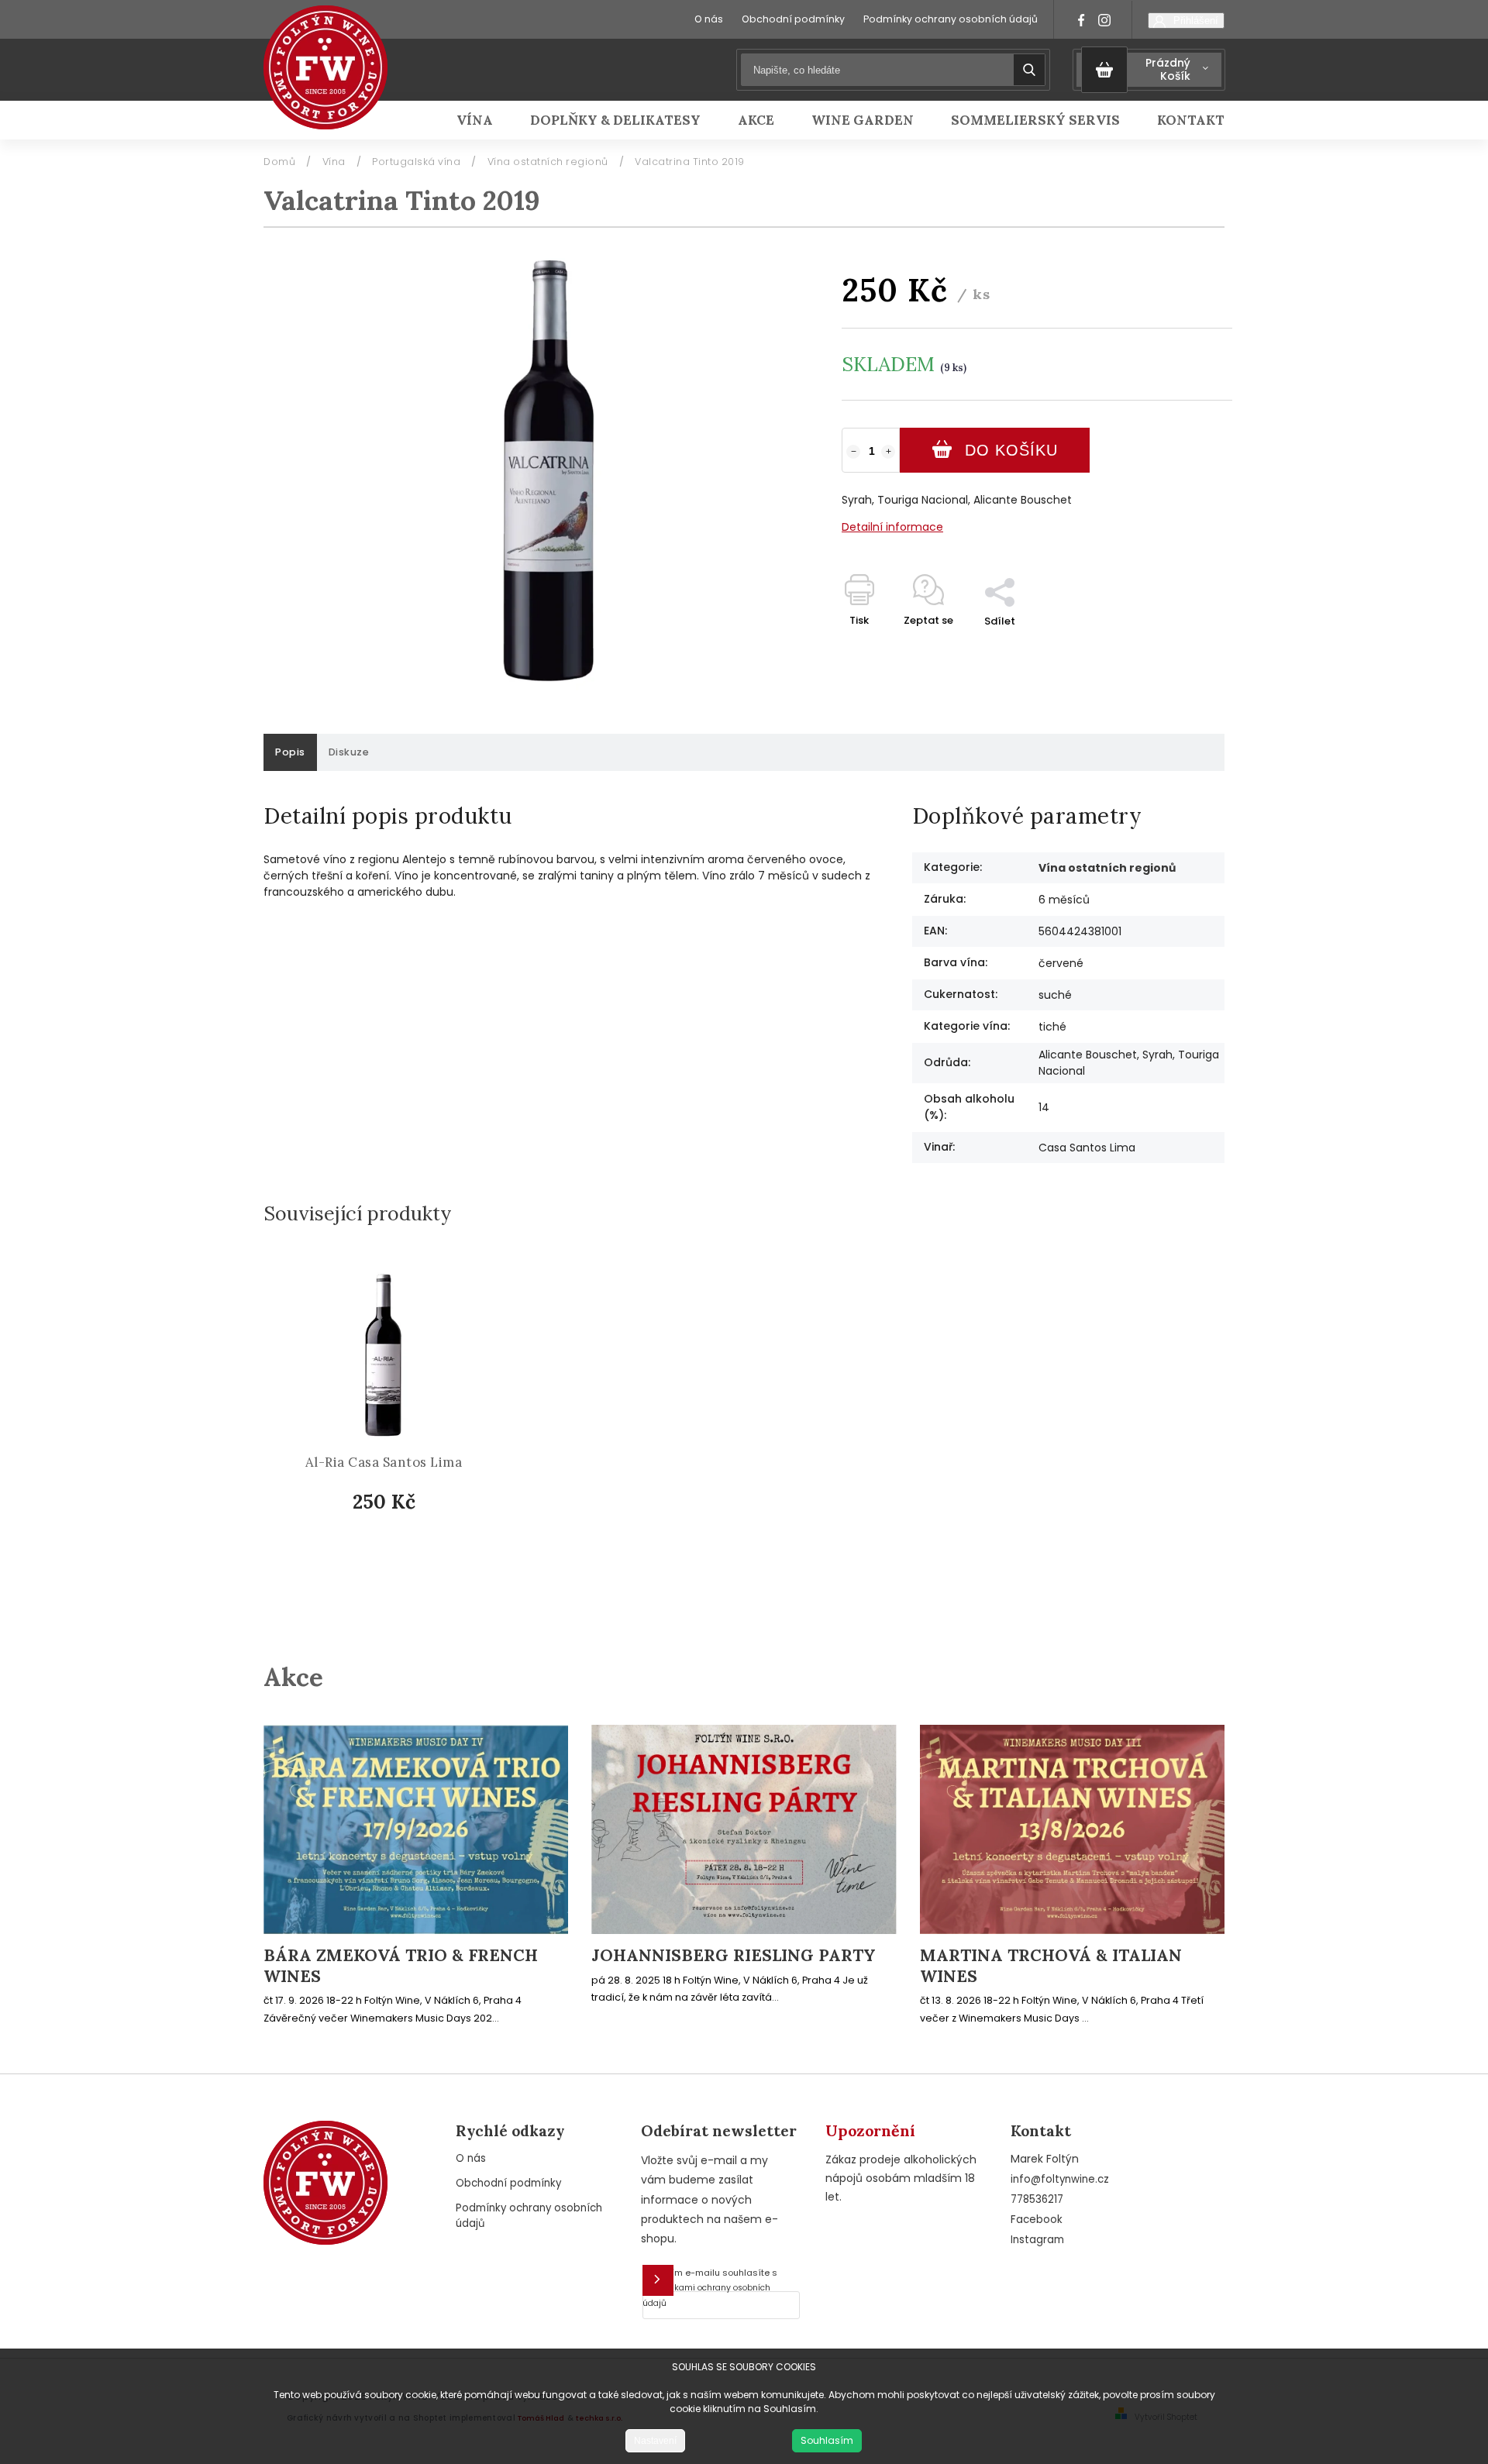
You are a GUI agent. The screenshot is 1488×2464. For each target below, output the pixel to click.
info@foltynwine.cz (1060, 2179)
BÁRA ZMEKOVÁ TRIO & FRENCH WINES (401, 1966)
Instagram (1037, 2240)
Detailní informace (892, 527)
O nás (709, 19)
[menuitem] (484, 120)
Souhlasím (827, 2440)
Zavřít (1181, 648)
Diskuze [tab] (349, 752)
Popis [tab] (290, 752)
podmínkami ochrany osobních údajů (706, 2295)
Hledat (1029, 70)
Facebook (1037, 2220)
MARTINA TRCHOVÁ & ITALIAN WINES (1051, 1966)
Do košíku (1011, 450)
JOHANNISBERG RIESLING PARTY (734, 1956)
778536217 (1037, 2199)
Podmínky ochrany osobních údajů (951, 19)
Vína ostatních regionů (1107, 868)
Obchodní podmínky (793, 19)
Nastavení (655, 2441)
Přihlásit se (658, 2280)
